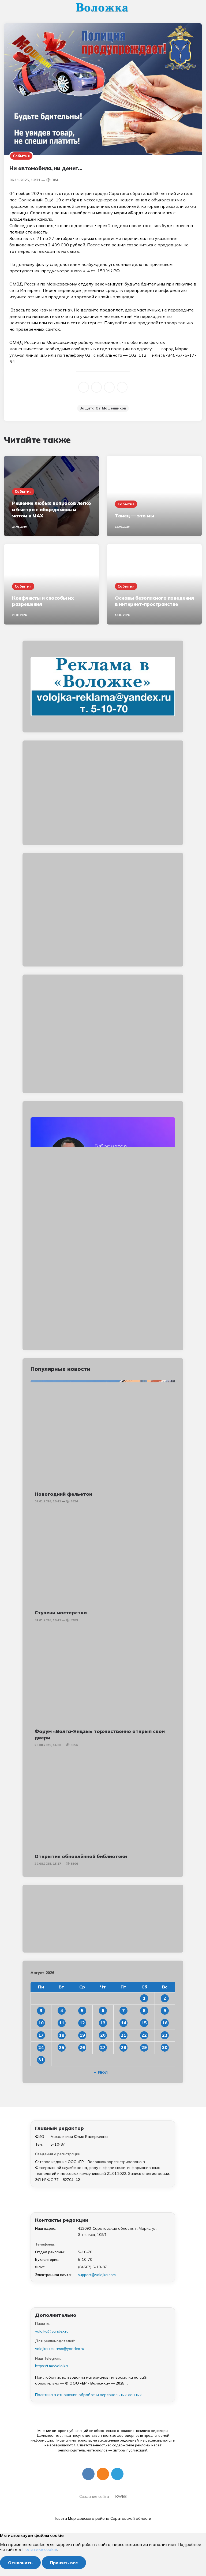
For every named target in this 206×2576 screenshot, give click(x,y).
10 (41, 2023)
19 (82, 2035)
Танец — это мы (134, 516)
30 (165, 2047)
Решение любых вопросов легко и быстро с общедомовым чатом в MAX (51, 509)
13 (103, 2023)
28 (123, 2047)
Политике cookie (40, 2549)
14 (123, 2023)
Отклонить (20, 2563)
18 (62, 2035)
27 (103, 2047)
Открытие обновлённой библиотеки (81, 1856)
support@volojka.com (97, 2275)
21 (123, 2035)
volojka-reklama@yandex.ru (60, 2349)
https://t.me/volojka (51, 2366)
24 (41, 2047)
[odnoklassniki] (96, 387)
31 (41, 2060)
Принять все (64, 2563)
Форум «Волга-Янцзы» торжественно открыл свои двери (100, 1734)
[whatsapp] (109, 387)
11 (62, 2023)
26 (82, 2047)
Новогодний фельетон (63, 1494)
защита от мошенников (103, 408)
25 (62, 2047)
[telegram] (122, 387)
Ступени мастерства (61, 1613)
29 (144, 2047)
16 (165, 2023)
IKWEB (121, 2496)
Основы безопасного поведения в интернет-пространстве (154, 601)
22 (144, 2035)
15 (144, 2023)
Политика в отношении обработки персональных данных (88, 2395)
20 (103, 2035)
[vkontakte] (84, 387)
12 (82, 2023)
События (21, 156)
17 (41, 2035)
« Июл (101, 2072)
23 (165, 2035)
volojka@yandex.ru (52, 2331)
